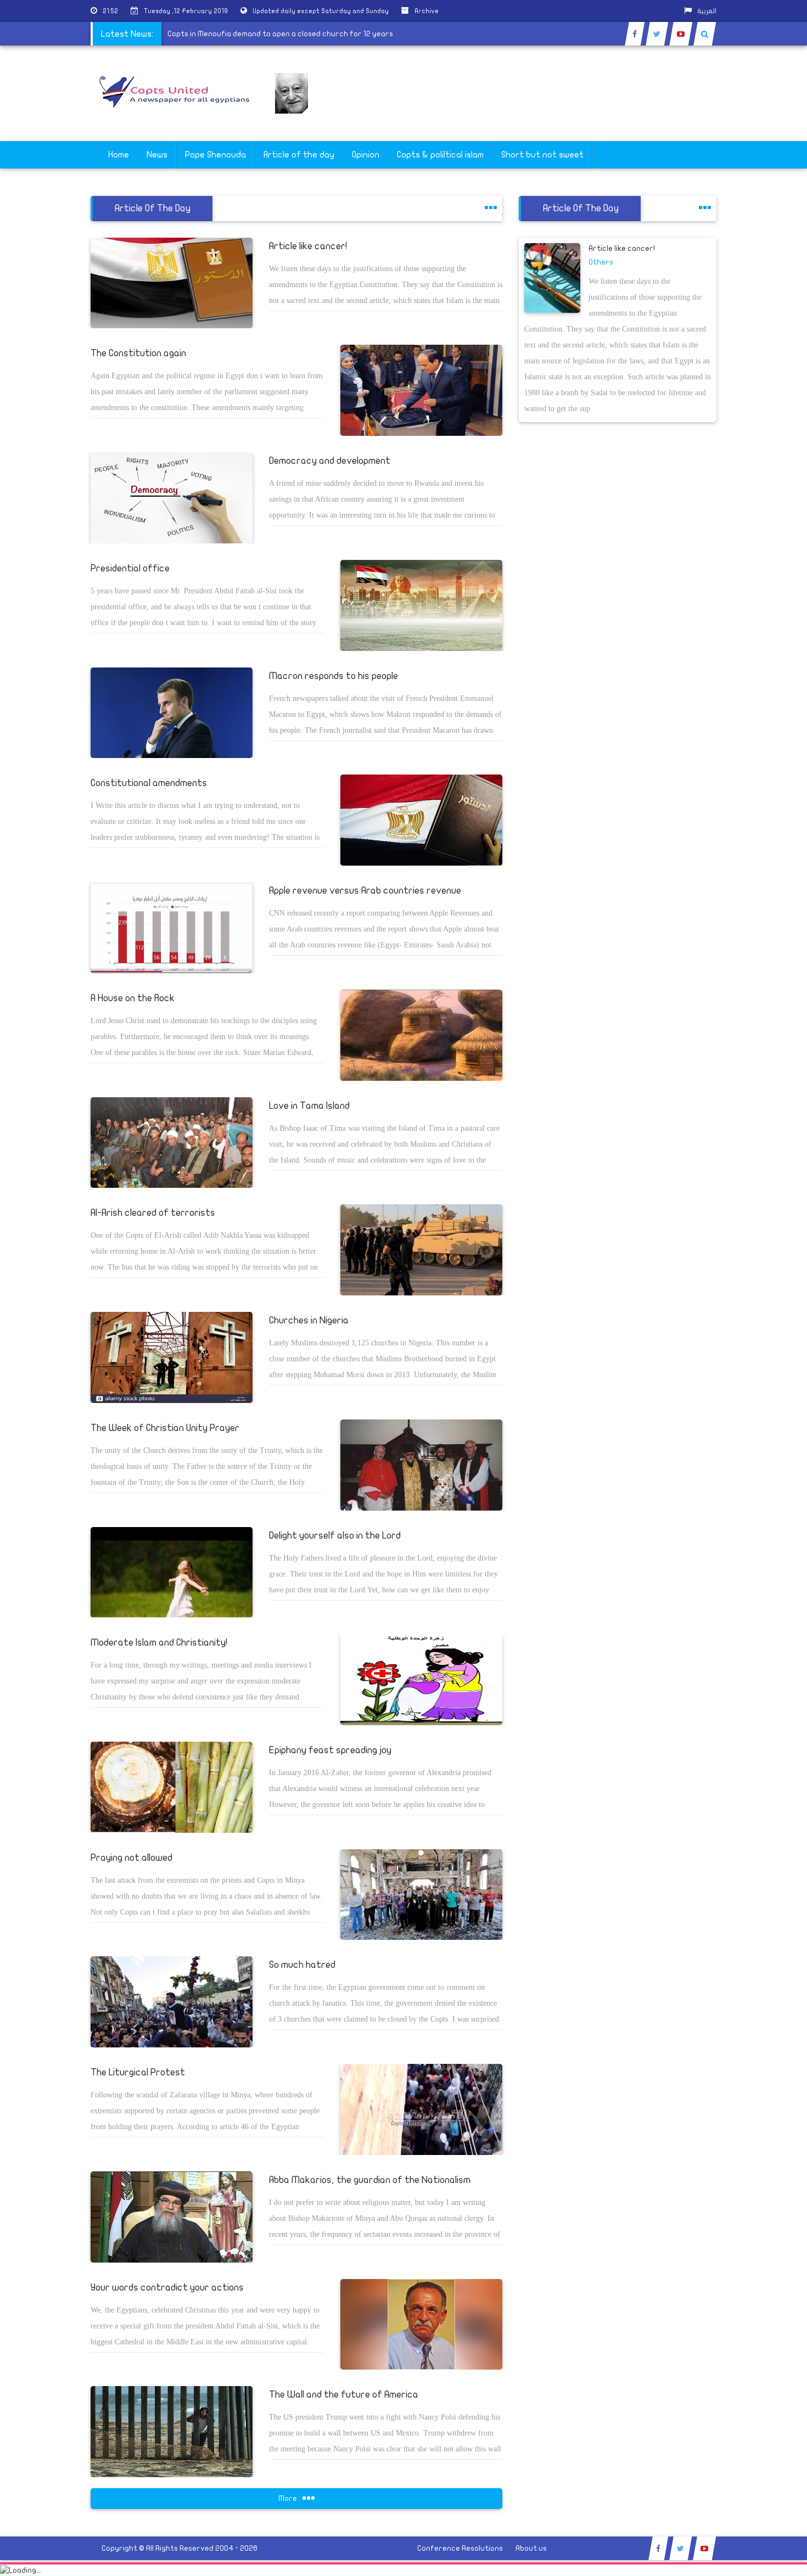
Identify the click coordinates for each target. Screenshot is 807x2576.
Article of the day (299, 155)
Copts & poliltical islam (440, 155)
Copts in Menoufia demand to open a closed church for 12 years (322, 34)
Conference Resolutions (460, 2548)
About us (531, 2548)
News (157, 155)
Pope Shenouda (215, 155)
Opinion (366, 155)
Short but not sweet (542, 155)
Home (119, 155)
